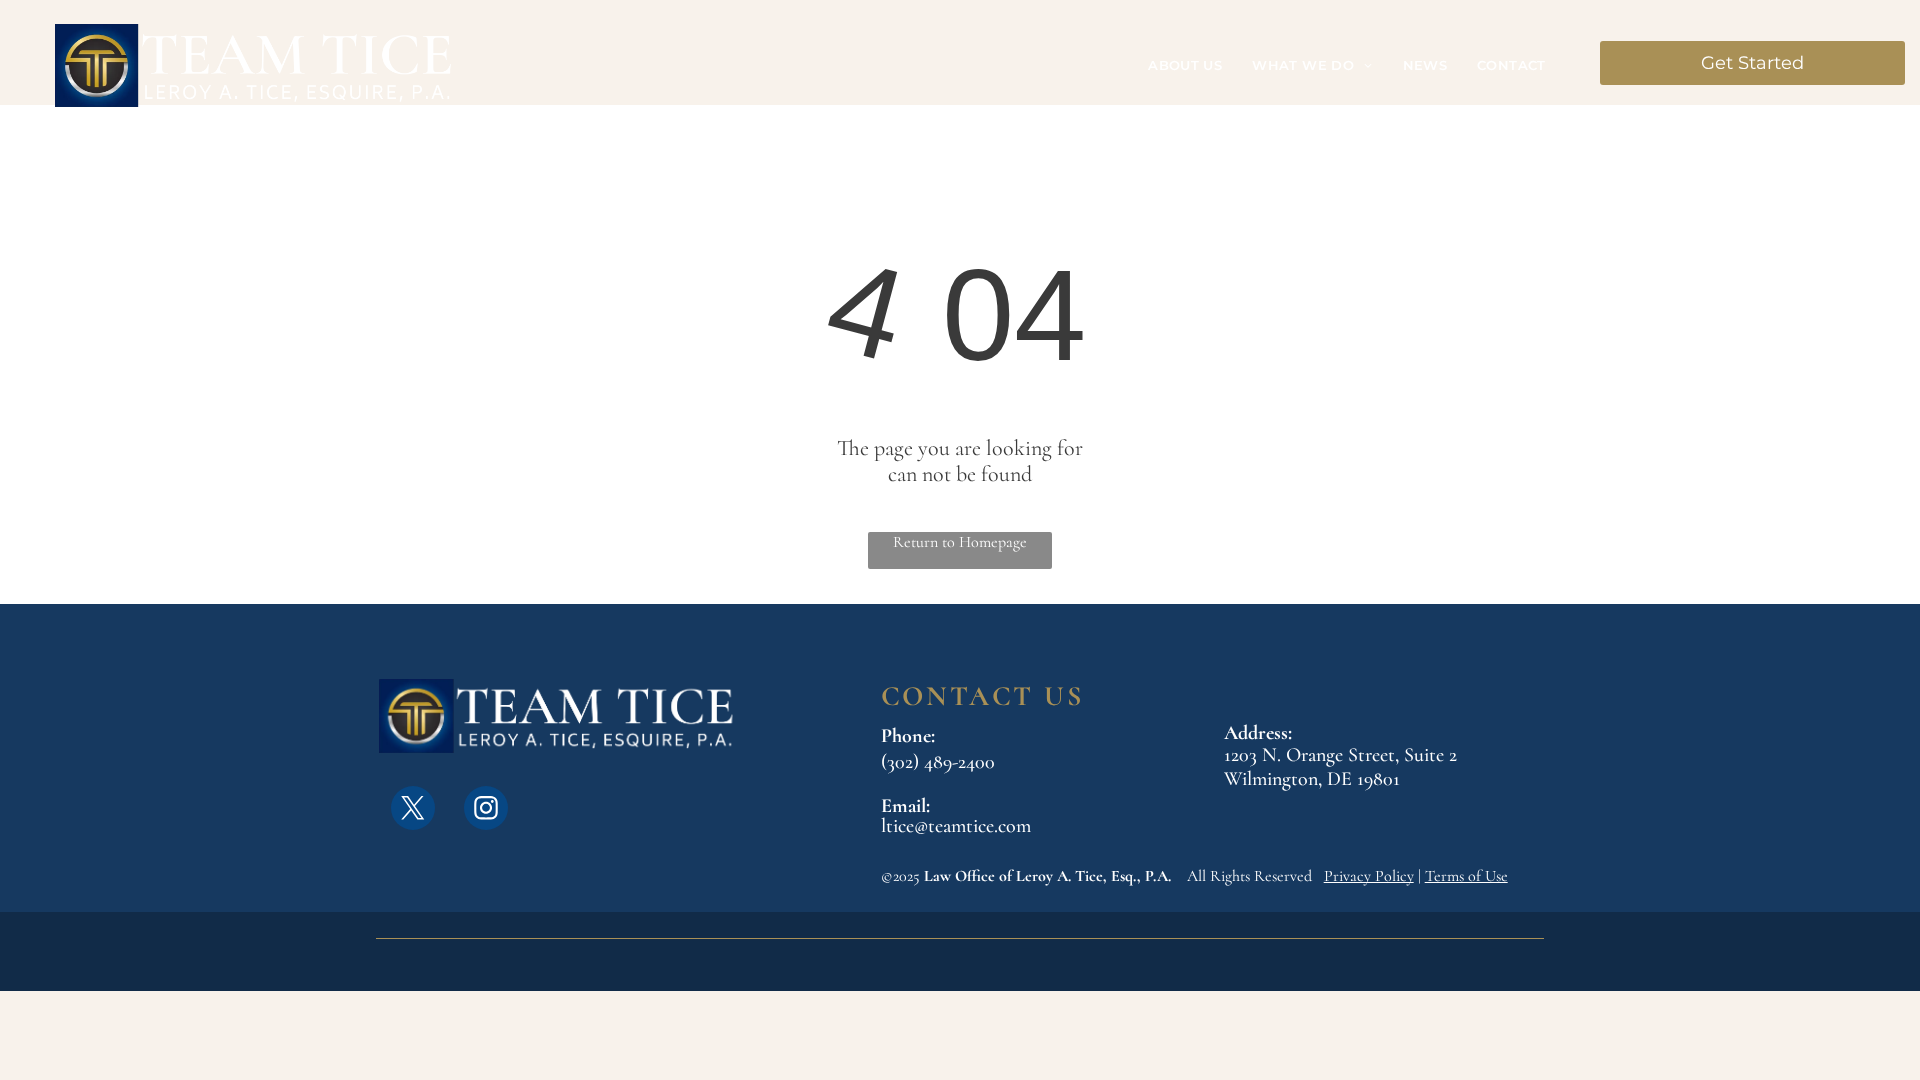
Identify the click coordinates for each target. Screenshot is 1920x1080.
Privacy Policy (1369, 876)
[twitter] (413, 810)
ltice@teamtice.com (956, 826)
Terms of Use (1466, 876)
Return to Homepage (960, 542)
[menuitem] (1185, 65)
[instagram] (486, 810)
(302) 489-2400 (938, 762)
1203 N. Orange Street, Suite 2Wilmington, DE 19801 (1340, 767)
